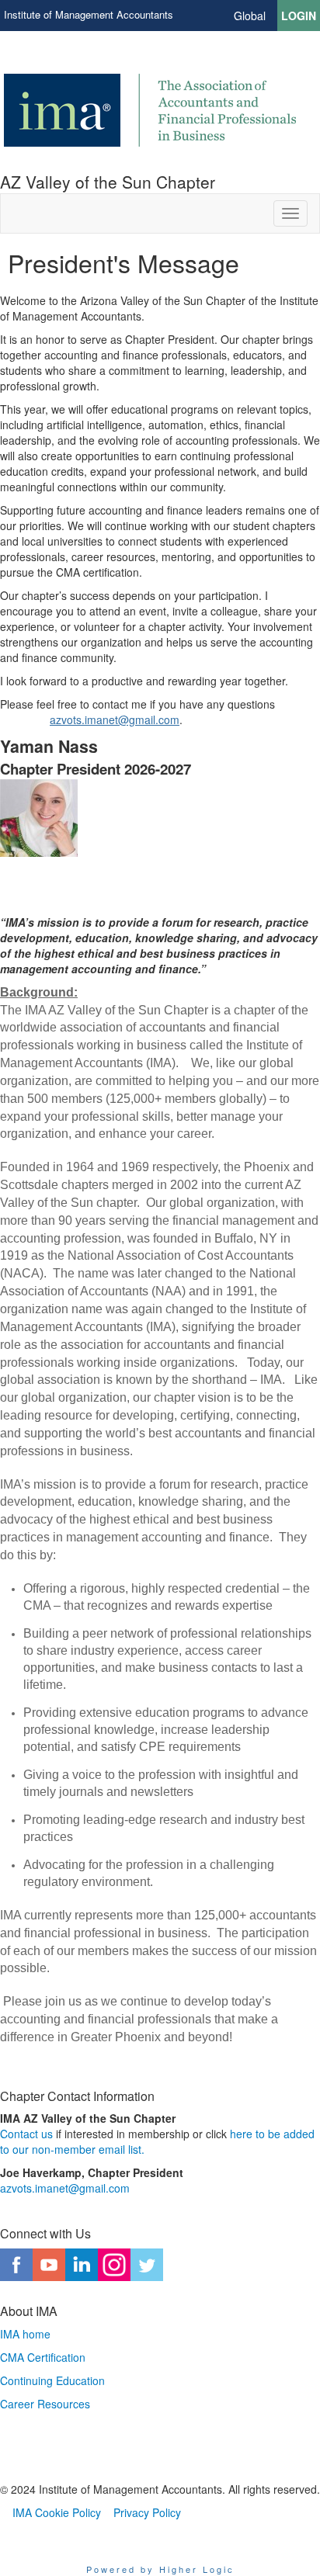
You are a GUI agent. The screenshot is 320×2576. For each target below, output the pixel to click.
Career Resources (45, 2404)
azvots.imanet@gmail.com (115, 719)
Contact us (26, 2134)
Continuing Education (52, 2380)
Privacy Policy (147, 2512)
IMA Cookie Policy (57, 2512)
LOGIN (299, 16)
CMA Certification (43, 2357)
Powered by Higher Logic (160, 2569)
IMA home (25, 2334)
